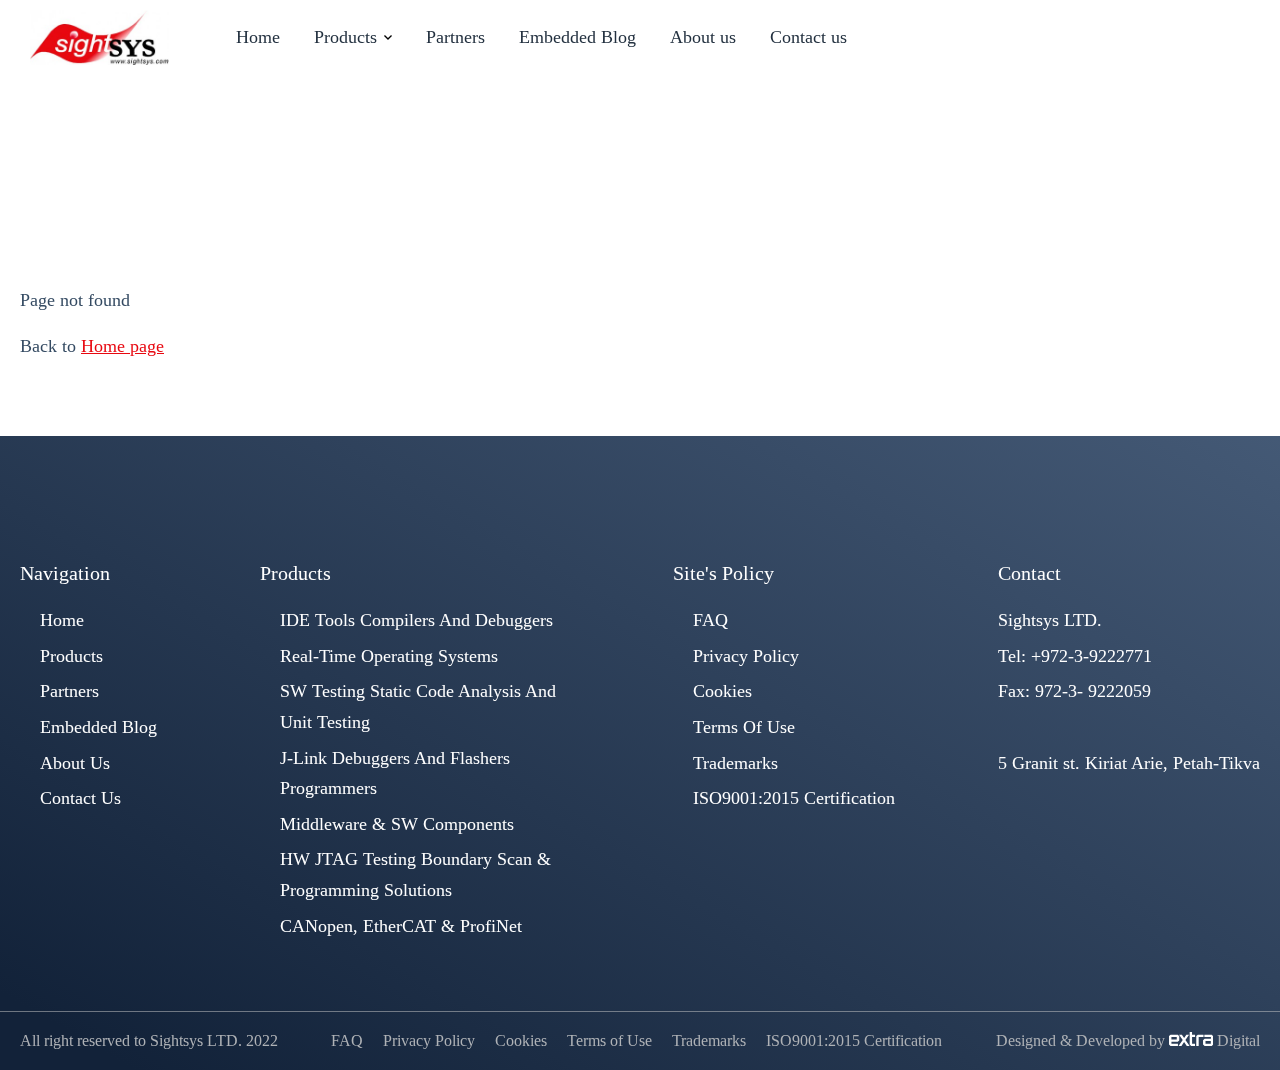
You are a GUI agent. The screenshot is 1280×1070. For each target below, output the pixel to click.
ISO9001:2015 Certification (794, 798)
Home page (122, 346)
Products (71, 656)
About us (75, 763)
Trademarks (735, 763)
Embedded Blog (98, 727)
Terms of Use (744, 727)
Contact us (80, 798)
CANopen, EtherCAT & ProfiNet (401, 926)
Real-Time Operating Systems (389, 656)
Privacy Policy (746, 656)
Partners (69, 691)
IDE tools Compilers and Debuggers (416, 620)
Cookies (722, 691)
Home (540, 179)
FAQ (710, 620)
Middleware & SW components (397, 824)
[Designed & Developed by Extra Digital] (1193, 1040)
